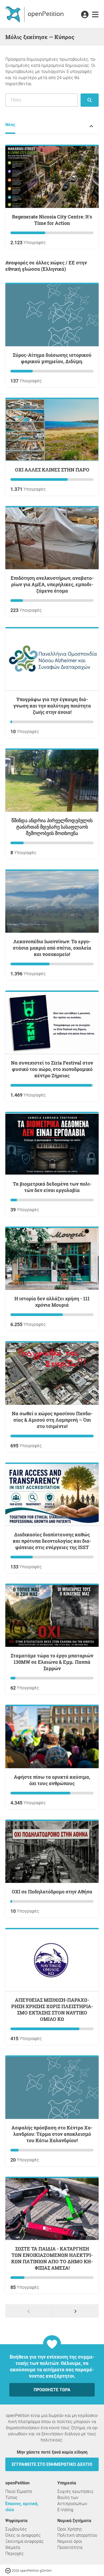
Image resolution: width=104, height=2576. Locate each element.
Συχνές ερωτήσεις (75, 2491)
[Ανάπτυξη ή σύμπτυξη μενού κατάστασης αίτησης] (91, 126)
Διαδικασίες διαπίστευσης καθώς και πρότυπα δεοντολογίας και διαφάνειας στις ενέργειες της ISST (52, 1541)
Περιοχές (15, 2554)
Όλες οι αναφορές (23, 2535)
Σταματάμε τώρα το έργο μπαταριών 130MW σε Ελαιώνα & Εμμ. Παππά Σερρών (52, 1662)
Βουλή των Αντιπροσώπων (72, 2501)
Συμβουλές (16, 2529)
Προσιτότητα (70, 2547)
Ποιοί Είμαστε (19, 2491)
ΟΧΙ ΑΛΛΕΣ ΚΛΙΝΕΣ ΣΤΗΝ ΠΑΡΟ (52, 470)
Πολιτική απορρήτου (77, 2535)
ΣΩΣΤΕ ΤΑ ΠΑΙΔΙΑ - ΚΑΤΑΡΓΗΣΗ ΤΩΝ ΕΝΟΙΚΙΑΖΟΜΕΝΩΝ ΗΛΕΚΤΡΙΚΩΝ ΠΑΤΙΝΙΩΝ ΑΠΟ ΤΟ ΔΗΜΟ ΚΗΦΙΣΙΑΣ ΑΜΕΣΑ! (52, 2258)
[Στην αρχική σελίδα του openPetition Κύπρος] (35, 14)
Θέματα (13, 2547)
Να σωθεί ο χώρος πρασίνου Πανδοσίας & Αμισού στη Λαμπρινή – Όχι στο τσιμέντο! (52, 1420)
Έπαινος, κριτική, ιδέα (22, 2507)
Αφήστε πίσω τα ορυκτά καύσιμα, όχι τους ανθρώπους (52, 1780)
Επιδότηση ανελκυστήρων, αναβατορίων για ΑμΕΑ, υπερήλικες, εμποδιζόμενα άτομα (52, 584)
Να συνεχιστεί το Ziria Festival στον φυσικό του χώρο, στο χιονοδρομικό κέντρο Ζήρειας (52, 1069)
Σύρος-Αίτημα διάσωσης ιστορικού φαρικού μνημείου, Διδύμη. (52, 358)
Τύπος (11, 2498)
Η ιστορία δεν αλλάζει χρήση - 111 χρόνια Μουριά (52, 1302)
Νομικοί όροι (70, 2541)
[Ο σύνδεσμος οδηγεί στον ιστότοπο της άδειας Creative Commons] (9, 2570)
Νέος (10, 125)
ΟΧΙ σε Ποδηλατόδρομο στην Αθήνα (52, 1892)
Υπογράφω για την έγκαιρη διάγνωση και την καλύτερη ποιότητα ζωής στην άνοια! (52, 706)
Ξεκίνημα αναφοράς (25, 2541)
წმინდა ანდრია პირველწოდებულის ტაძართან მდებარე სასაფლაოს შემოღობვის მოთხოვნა (52, 827)
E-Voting (65, 2510)
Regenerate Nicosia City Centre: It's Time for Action (52, 220)
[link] (95, 15)
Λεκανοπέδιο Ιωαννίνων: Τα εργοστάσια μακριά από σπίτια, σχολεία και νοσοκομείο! (52, 948)
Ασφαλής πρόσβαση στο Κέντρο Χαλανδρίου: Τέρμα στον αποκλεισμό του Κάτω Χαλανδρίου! (52, 2134)
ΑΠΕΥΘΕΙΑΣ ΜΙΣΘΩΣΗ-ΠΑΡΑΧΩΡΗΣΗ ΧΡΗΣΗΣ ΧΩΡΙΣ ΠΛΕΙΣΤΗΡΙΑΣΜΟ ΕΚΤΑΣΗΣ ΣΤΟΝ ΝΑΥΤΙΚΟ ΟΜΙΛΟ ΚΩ (52, 2009)
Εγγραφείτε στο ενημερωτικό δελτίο (52, 2464)
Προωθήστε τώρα (52, 2390)
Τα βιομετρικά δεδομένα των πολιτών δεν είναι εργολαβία (52, 1187)
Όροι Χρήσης (70, 2529)
